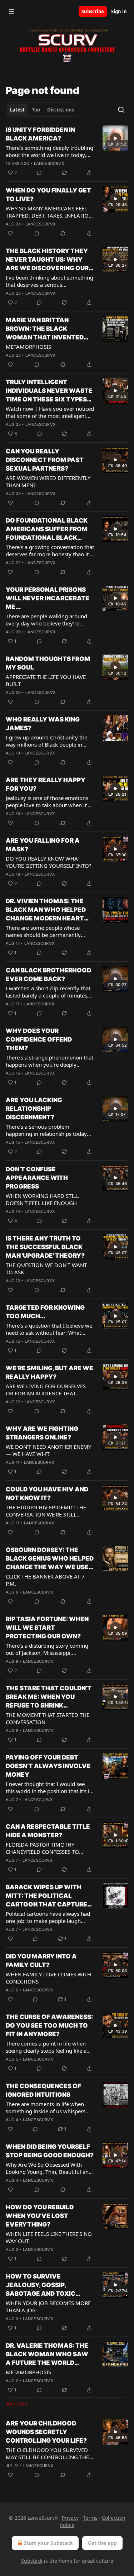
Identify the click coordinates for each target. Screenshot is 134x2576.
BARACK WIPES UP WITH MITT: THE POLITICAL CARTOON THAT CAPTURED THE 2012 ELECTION (49, 1896)
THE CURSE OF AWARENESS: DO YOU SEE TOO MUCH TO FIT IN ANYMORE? (49, 2025)
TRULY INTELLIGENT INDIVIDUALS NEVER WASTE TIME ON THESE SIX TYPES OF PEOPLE (49, 391)
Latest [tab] (17, 110)
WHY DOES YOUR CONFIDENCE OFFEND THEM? (39, 1039)
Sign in (119, 11)
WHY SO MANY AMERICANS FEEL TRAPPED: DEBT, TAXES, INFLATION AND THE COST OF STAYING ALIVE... (50, 212)
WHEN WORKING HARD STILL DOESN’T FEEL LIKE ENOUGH (42, 1199)
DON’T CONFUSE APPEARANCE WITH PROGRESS (37, 1178)
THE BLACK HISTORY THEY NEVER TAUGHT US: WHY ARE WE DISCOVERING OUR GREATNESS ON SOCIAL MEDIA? (47, 260)
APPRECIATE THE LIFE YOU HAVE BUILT (46, 680)
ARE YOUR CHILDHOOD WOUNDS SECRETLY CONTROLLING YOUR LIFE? (46, 2432)
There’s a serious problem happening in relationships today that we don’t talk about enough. (46, 1130)
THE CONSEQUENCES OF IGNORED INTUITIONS (43, 2090)
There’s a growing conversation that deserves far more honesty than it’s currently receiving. (50, 551)
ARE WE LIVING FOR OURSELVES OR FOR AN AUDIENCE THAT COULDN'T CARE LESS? (46, 1390)
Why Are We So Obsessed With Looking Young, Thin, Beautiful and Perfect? (49, 2168)
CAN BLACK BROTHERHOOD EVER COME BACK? (48, 975)
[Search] (121, 110)
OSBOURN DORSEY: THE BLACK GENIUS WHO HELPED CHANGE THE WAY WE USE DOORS (50, 1559)
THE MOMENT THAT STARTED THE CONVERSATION (48, 1718)
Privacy (70, 2518)
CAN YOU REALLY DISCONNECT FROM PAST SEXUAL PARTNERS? (45, 460)
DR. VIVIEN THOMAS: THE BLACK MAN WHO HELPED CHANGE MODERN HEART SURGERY (46, 910)
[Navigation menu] (11, 11)
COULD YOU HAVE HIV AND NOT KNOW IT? (47, 1494)
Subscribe (93, 11)
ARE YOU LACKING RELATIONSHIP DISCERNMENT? (34, 1109)
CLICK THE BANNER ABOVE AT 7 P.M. (45, 1580)
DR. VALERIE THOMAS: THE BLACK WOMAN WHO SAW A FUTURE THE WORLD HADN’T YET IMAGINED (47, 2354)
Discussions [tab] (61, 110)
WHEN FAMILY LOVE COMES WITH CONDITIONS (48, 1978)
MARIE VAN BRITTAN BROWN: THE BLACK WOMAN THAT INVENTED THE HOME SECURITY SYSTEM (45, 329)
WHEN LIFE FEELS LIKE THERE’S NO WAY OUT (49, 2237)
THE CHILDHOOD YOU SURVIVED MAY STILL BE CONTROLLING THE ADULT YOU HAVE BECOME (47, 2453)
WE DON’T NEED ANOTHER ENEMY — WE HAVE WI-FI (48, 1450)
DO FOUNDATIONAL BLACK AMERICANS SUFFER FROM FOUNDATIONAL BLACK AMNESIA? (47, 529)
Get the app (102, 2543)
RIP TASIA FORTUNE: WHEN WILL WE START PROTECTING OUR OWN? (47, 1628)
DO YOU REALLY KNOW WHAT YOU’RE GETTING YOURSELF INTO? (49, 862)
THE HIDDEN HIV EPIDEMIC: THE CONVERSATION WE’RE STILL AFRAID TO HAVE (46, 1511)
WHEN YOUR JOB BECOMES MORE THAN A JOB (48, 2306)
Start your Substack (48, 2543)
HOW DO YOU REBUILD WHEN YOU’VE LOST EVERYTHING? (40, 2216)
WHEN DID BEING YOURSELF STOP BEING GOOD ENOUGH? (50, 2151)
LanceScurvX (49, 163)
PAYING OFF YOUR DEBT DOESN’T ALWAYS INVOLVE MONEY (48, 1766)
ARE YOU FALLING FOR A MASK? (43, 845)
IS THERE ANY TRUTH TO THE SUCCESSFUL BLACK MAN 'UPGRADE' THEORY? (45, 1247)
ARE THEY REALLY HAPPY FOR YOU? (46, 784)
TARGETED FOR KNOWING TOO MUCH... (45, 1312)
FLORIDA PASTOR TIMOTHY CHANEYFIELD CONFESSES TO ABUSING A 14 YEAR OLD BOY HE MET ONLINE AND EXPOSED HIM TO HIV (47, 1848)
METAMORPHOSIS (28, 347)
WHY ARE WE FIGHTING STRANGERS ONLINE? (42, 1433)
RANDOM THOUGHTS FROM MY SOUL (48, 663)
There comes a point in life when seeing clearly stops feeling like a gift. (46, 2047)
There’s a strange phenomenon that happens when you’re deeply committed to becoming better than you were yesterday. (50, 1061)
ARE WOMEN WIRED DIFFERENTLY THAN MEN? (48, 481)
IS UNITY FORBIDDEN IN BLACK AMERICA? (40, 134)
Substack (32, 2561)
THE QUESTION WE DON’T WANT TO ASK (46, 1268)
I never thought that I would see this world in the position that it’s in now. (49, 1787)
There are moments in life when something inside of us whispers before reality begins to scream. (46, 2108)
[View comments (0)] (39, 173)
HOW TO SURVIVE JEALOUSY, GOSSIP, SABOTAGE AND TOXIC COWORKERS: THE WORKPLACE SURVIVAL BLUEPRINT (42, 2285)
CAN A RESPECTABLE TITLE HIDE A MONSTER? (48, 1831)
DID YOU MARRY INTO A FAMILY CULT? (41, 1961)
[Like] (10, 233)
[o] (115, 138)
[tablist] (42, 110)
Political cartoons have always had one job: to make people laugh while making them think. (48, 1917)
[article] (67, 151)
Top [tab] (36, 110)
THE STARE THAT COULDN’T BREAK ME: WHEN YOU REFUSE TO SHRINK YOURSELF (49, 1697)
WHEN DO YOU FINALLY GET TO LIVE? (48, 195)
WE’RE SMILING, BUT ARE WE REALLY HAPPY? (49, 1372)
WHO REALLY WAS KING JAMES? (43, 724)
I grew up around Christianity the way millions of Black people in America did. (46, 741)
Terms (90, 2518)
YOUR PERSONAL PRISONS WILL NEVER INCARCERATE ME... (48, 598)
